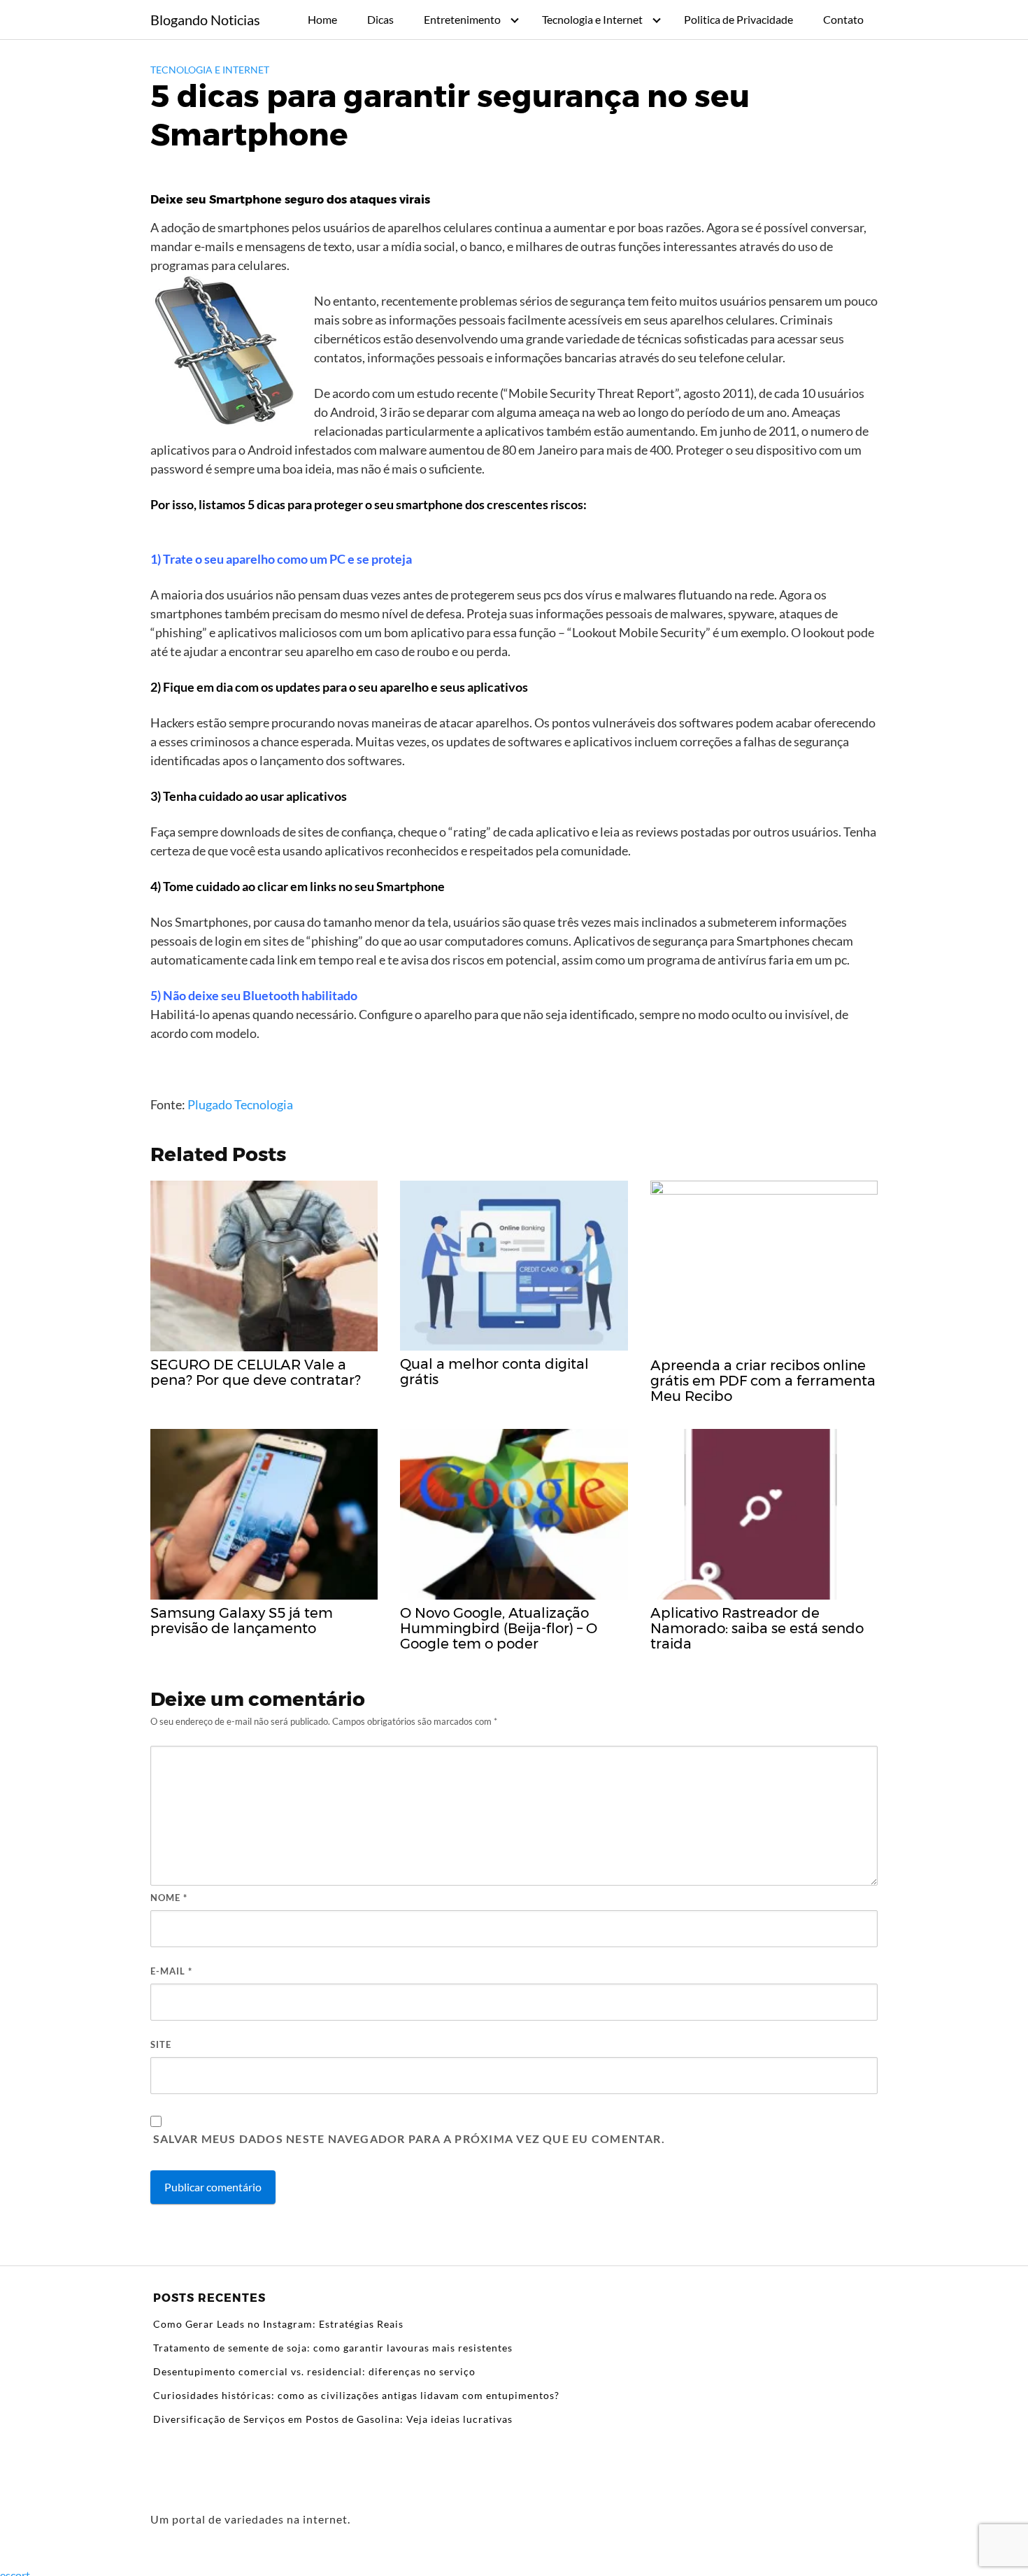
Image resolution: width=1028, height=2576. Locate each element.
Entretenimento (462, 19)
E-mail (171, 1971)
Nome (169, 1898)
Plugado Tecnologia (240, 1104)
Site (161, 2044)
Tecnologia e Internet (592, 19)
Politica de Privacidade (738, 19)
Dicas (380, 19)
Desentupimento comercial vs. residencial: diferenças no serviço (314, 2371)
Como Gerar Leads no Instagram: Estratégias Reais (278, 2324)
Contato (843, 19)
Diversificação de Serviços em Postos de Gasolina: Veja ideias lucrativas (333, 2419)
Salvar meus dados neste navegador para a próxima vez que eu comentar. (409, 2139)
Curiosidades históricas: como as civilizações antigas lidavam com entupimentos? (356, 2395)
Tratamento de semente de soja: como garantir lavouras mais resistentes (333, 2348)
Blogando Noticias (205, 20)
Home (322, 19)
